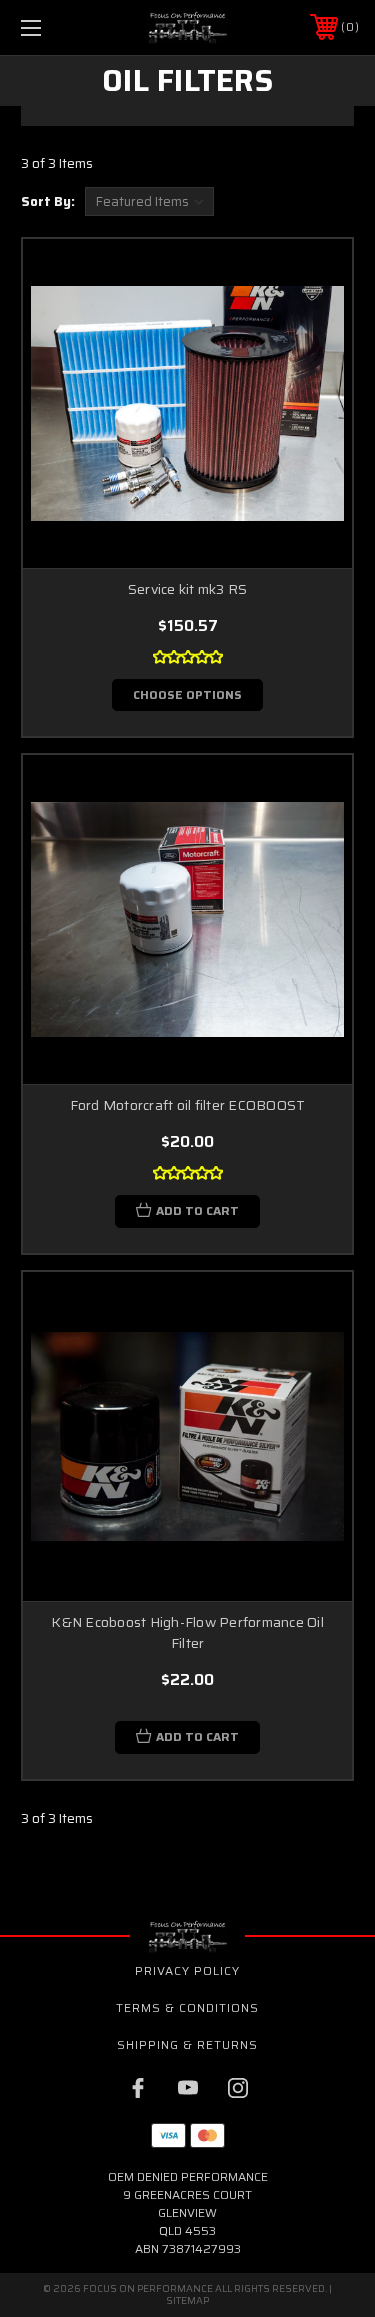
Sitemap (187, 2300)
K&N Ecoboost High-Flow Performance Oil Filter (187, 1632)
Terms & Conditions (187, 2007)
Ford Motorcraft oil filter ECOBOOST (188, 1105)
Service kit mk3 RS (188, 589)
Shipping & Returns (187, 2044)
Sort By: (48, 201)
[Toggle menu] (54, 27)
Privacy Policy (187, 1970)
